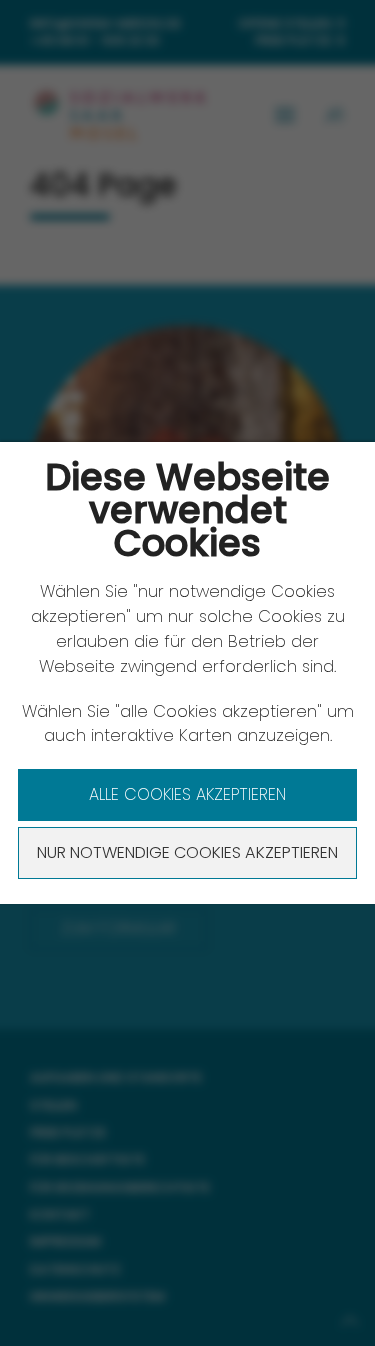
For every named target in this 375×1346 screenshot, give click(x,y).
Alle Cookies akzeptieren (187, 794)
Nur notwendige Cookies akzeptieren (187, 852)
